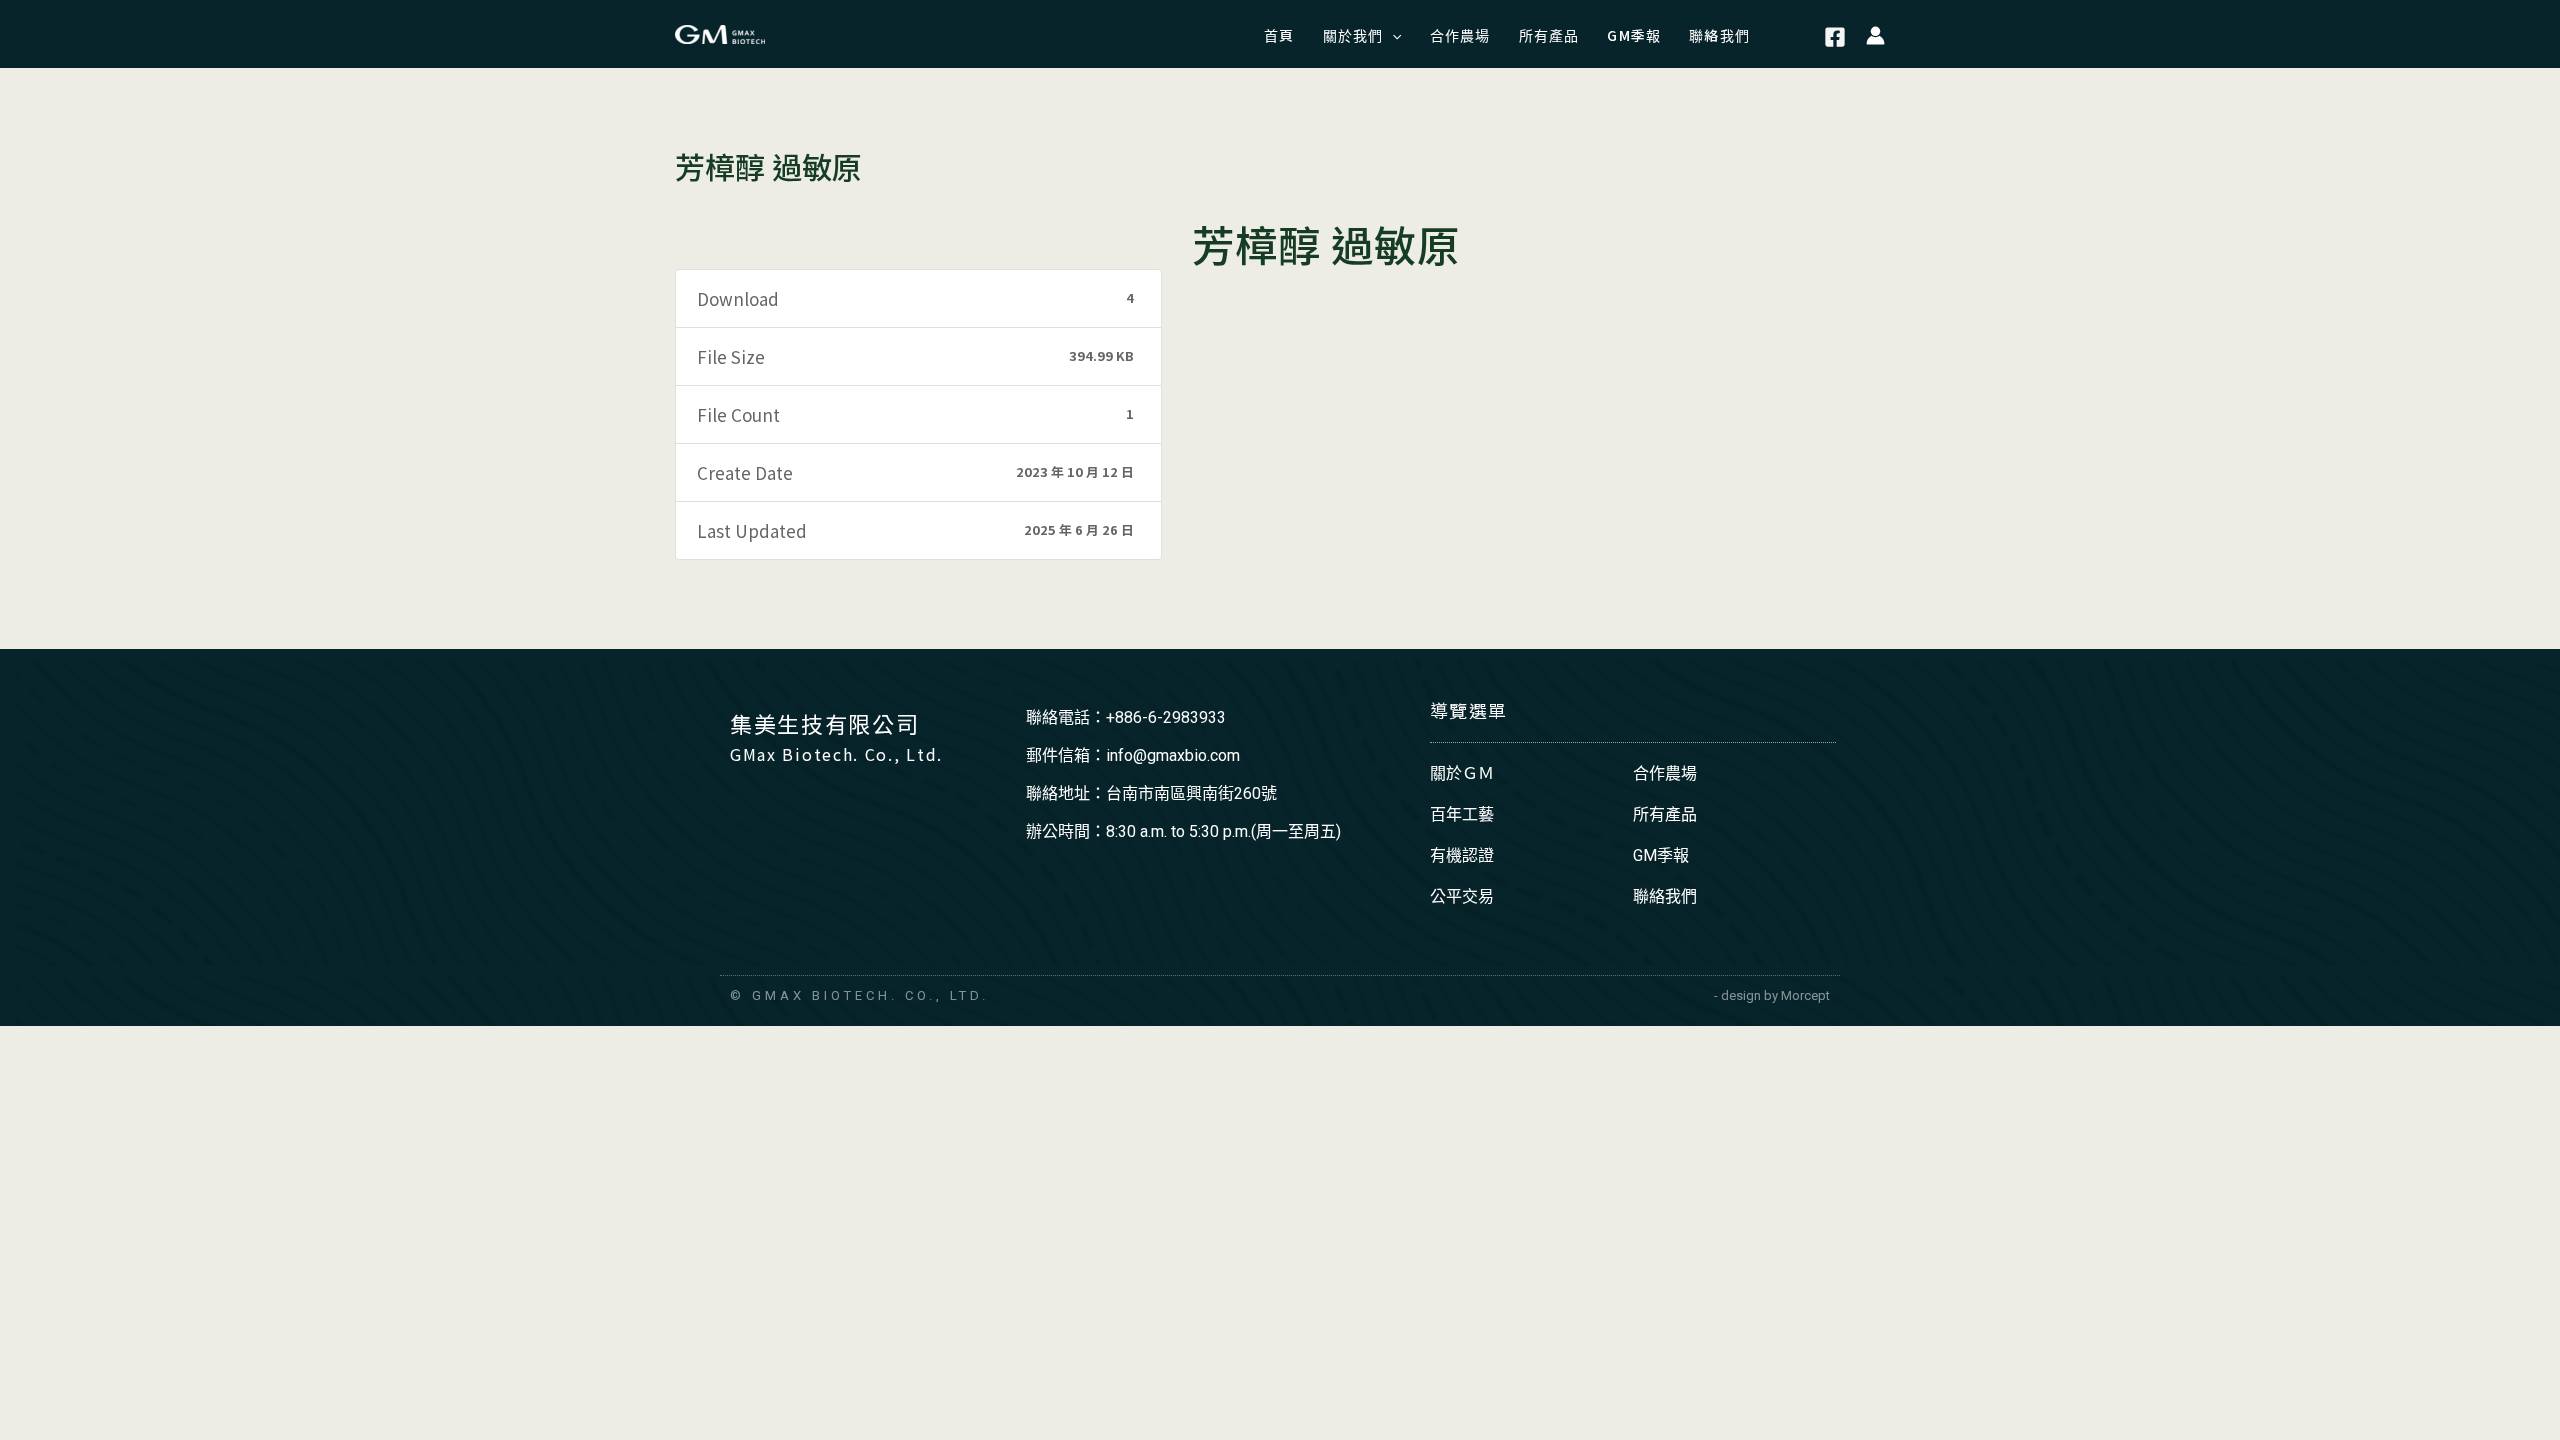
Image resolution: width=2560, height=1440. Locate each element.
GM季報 (1661, 855)
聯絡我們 (1665, 896)
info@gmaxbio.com (1173, 755)
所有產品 (1665, 814)
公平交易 (1462, 896)
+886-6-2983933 (1166, 717)
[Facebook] (1835, 37)
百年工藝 (1462, 814)
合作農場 (1665, 773)
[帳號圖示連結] (1875, 34)
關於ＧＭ (1462, 773)
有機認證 (1462, 855)
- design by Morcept (1772, 995)
